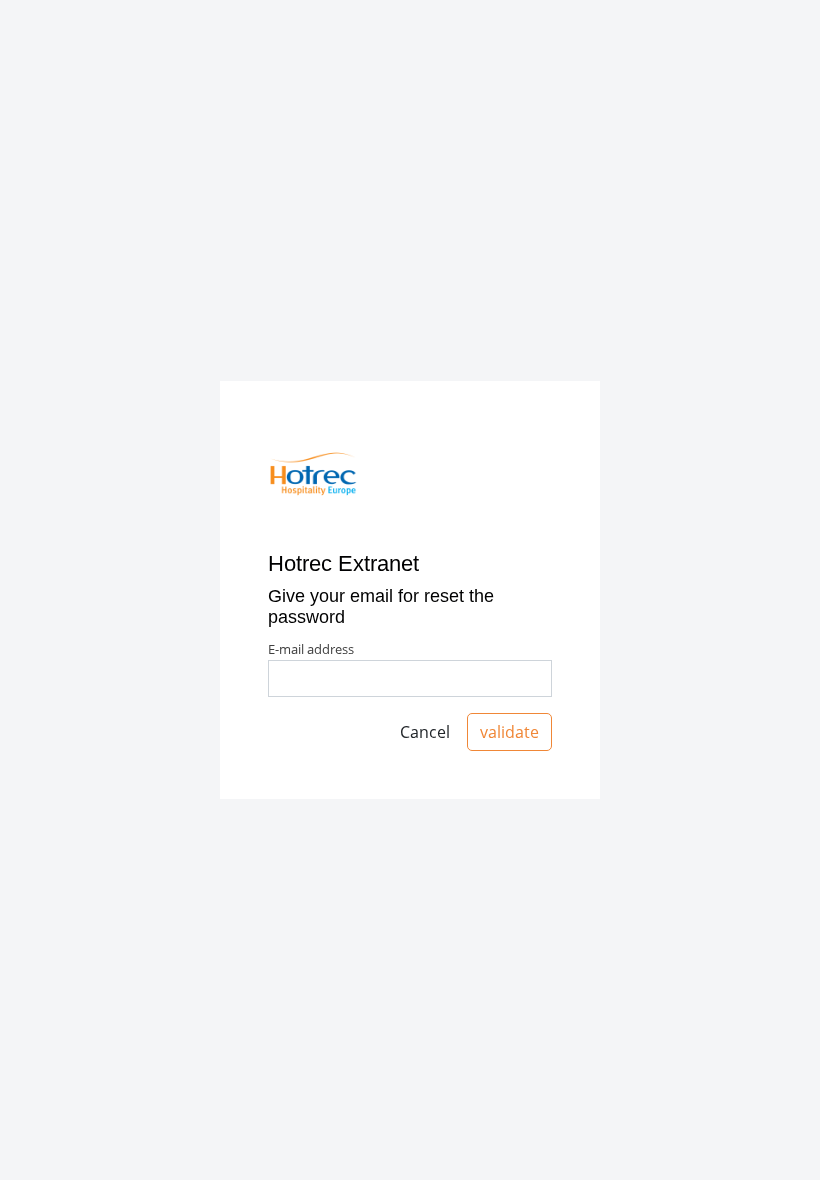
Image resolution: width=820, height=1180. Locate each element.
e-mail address (311, 649)
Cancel (425, 732)
